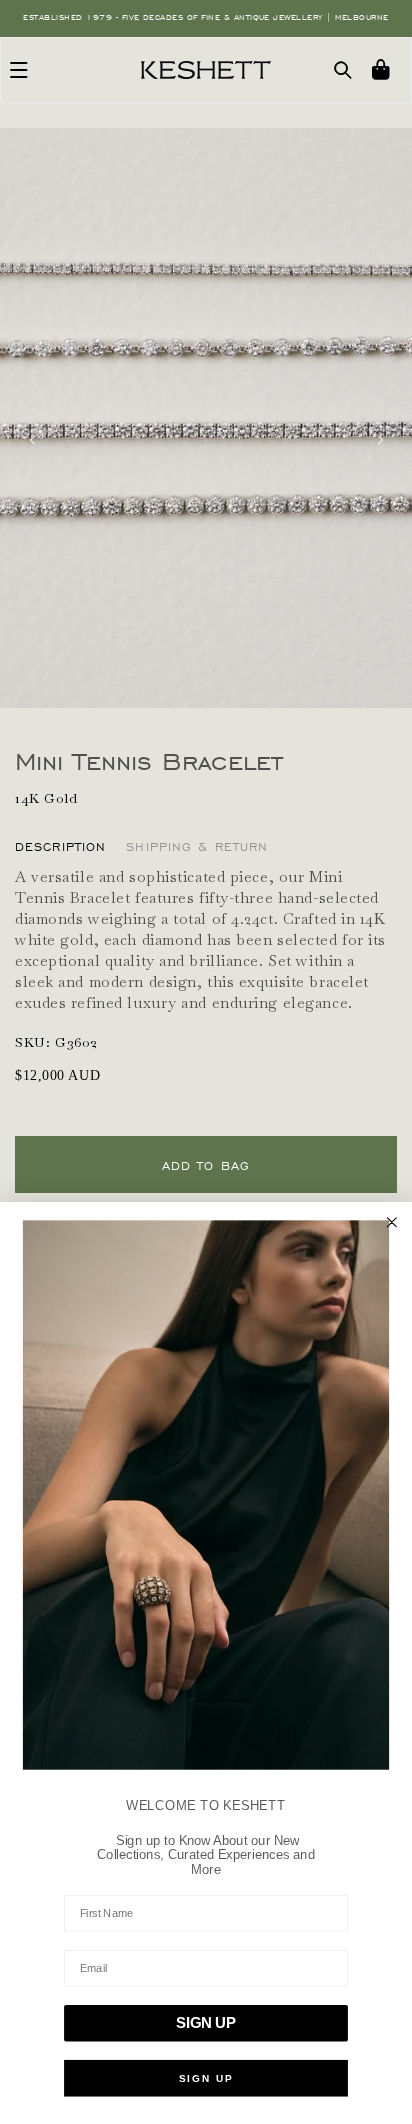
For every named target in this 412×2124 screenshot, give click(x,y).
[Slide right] (380, 440)
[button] (19, 70)
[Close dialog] (392, 1222)
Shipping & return (197, 846)
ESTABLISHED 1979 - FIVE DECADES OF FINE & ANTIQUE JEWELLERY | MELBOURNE (205, 17)
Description (60, 846)
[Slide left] (32, 440)
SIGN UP (206, 2023)
